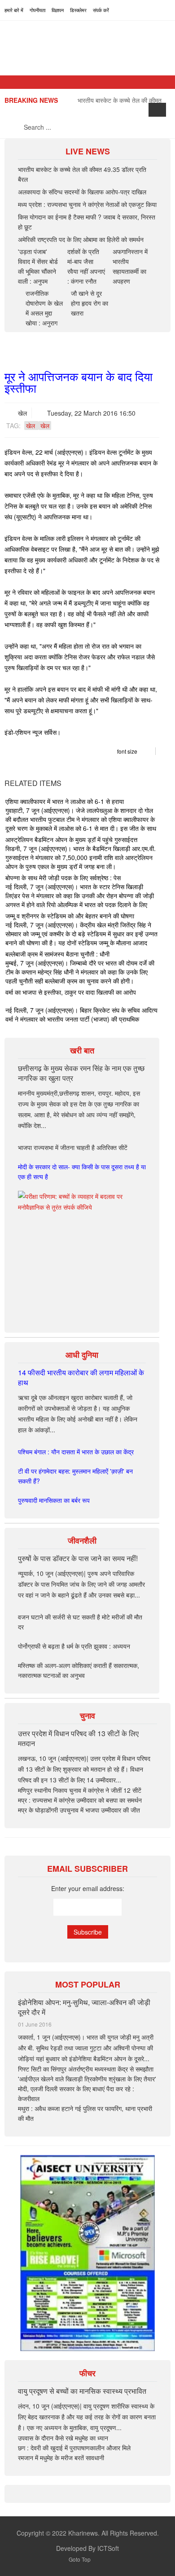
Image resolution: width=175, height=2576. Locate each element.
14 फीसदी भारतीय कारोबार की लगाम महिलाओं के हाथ (81, 1377)
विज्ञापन (58, 10)
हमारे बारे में (14, 10)
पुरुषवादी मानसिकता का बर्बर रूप (54, 1500)
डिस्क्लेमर (78, 10)
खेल (22, 413)
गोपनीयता (37, 10)
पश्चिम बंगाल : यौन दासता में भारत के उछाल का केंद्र (76, 1452)
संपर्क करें (101, 10)
